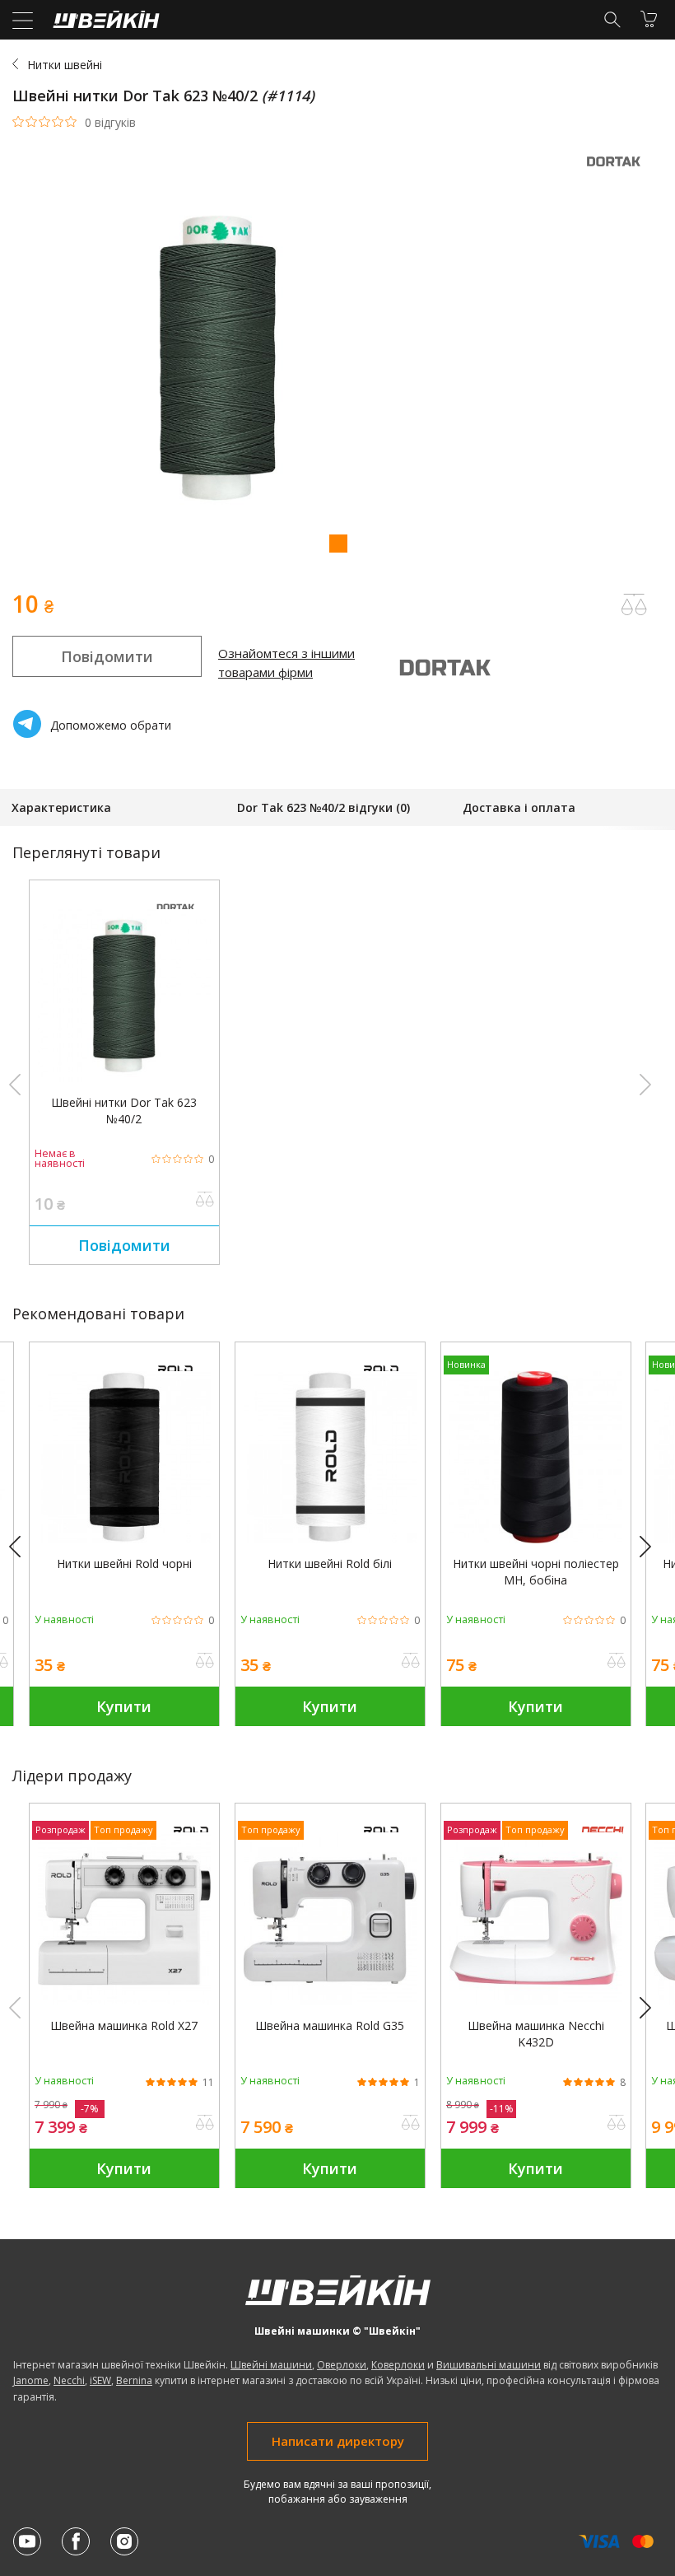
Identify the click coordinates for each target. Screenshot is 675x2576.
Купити (124, 1706)
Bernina (134, 2380)
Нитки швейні (65, 65)
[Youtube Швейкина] (27, 2541)
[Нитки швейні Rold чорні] (124, 1539)
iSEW (100, 2380)
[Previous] (22, 1547)
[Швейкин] (104, 23)
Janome (31, 2380)
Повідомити (107, 656)
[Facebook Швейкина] (76, 2541)
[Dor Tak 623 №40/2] (124, 1078)
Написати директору (338, 2441)
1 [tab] (337, 543)
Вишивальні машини (489, 2365)
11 (208, 2083)
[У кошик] (649, 19)
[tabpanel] (337, 359)
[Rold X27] (124, 2001)
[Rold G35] (330, 2001)
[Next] (653, 1547)
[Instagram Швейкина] (124, 2541)
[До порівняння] (205, 1201)
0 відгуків (110, 123)
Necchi (69, 2380)
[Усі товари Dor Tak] (617, 171)
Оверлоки (342, 2365)
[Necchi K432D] (536, 2001)
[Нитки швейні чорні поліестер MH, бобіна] (536, 1539)
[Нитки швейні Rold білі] (330, 1539)
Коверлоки (398, 2365)
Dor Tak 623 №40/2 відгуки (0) (324, 807)
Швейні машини (271, 2365)
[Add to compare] (634, 604)
